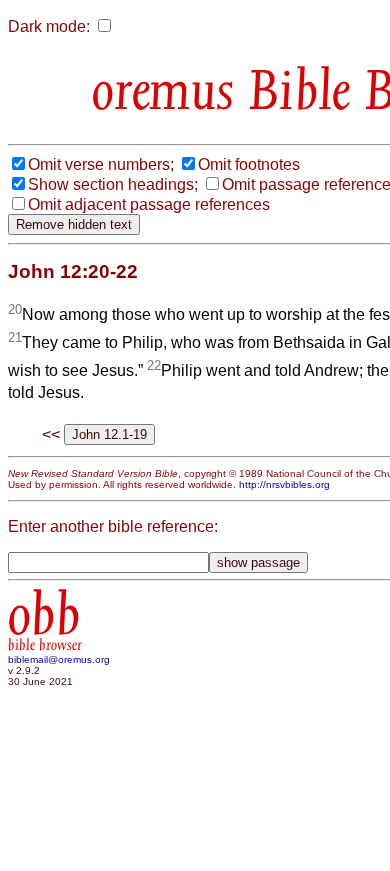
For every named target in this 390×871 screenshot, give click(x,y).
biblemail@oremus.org (59, 659)
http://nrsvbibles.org (284, 484)
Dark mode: (49, 26)
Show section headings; (113, 184)
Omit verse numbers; (101, 164)
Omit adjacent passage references (149, 204)
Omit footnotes (249, 164)
